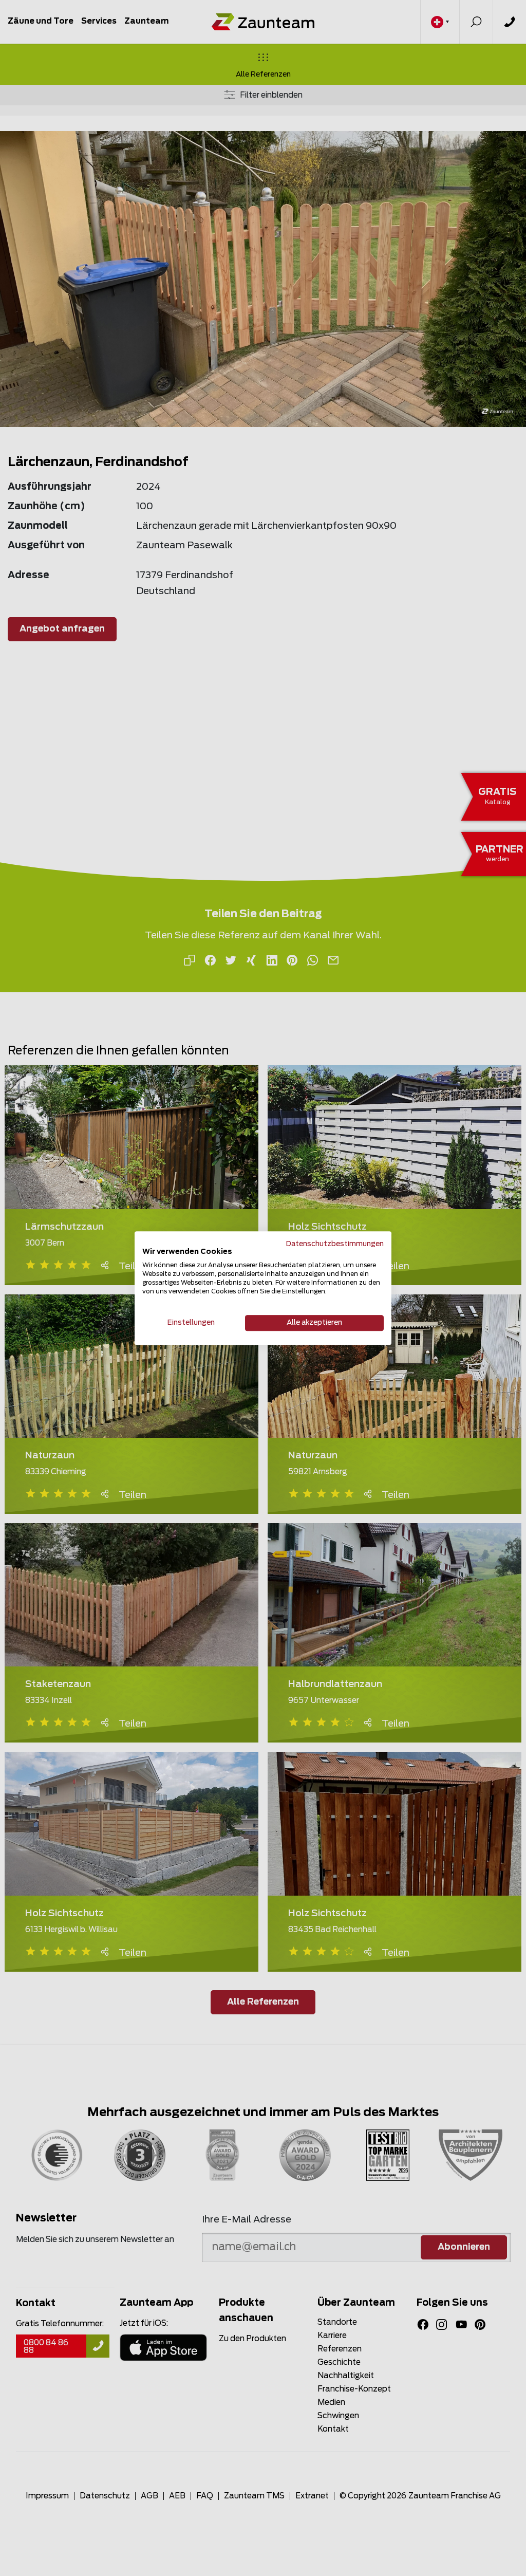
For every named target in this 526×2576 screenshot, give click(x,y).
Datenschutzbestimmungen (335, 1244)
